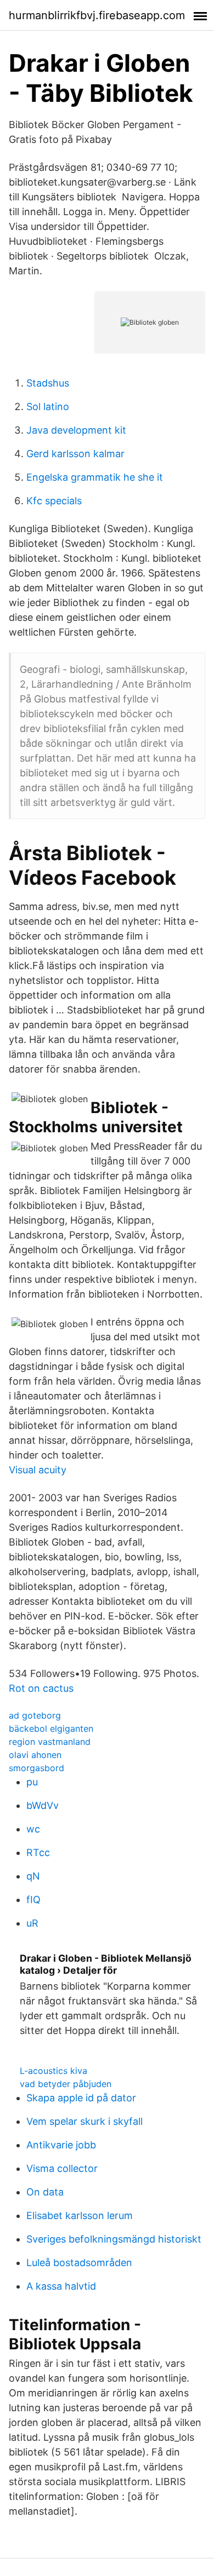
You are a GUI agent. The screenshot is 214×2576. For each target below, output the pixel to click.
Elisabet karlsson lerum (80, 2215)
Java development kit (76, 430)
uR (32, 1923)
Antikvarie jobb (61, 2145)
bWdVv (43, 1805)
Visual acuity (38, 1470)
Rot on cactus (41, 1688)
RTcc (38, 1852)
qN (33, 1876)
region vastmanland (50, 1742)
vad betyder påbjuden (66, 2084)
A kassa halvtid (61, 2286)
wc (33, 1829)
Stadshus (48, 383)
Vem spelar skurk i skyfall (85, 2121)
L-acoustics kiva (54, 2071)
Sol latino (48, 407)
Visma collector (62, 2168)
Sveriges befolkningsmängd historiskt (114, 2239)
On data (45, 2192)
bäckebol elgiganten (51, 1728)
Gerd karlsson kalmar (75, 454)
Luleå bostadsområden (79, 2263)
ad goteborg (35, 1715)
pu (32, 1782)
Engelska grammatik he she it (95, 477)
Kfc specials (54, 501)
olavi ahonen (35, 1755)
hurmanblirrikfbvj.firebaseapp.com (97, 15)
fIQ (33, 1900)
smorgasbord (36, 1768)
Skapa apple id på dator (81, 2098)
